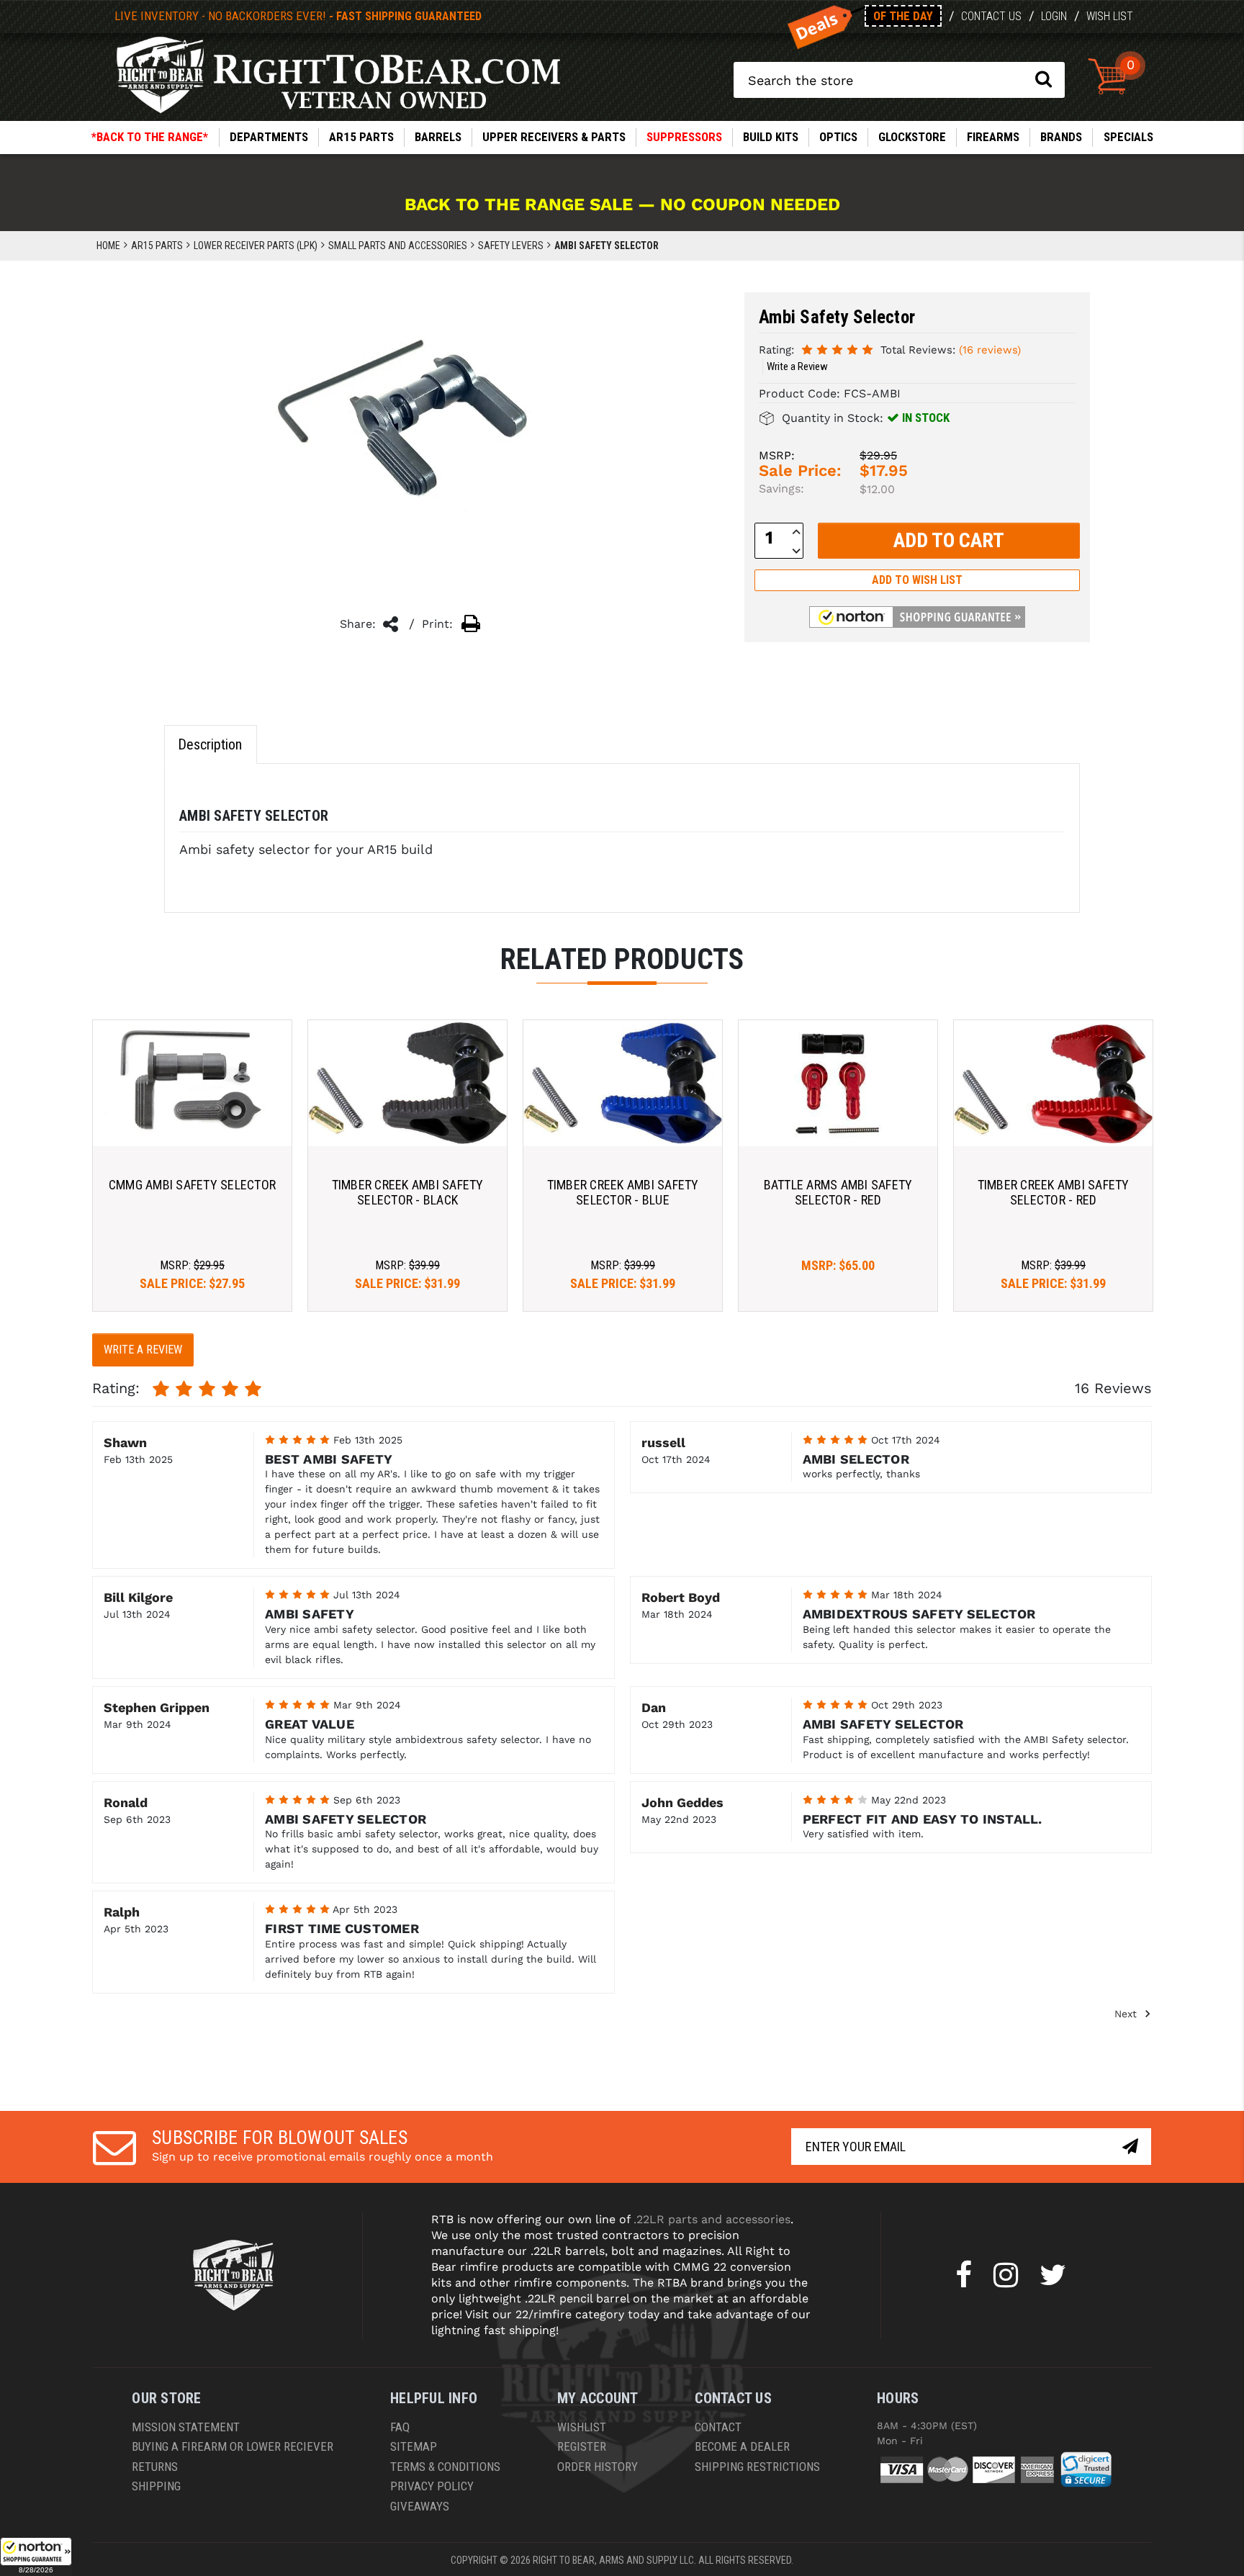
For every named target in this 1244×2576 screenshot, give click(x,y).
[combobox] (899, 80)
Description (210, 744)
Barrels (438, 137)
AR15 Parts (361, 137)
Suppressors (684, 137)
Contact (718, 2427)
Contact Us (991, 16)
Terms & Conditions (445, 2467)
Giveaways (420, 2506)
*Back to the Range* (150, 137)
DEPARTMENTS (269, 137)
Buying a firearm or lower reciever (233, 2446)
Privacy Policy (432, 2486)
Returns (155, 2467)
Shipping (156, 2486)
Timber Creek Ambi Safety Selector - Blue (623, 1193)
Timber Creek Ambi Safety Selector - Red (1054, 1193)
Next (1127, 2013)
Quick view (193, 1083)
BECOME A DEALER (742, 2446)
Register (582, 2446)
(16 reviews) (990, 350)
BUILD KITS (771, 137)
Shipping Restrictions (757, 2467)
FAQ (400, 2427)
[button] (36, 2557)
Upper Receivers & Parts (554, 137)
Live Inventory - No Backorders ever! (298, 16)
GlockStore (912, 137)
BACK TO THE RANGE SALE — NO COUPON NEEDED (622, 204)
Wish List (1110, 16)
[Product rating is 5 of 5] (837, 349)
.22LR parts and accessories (712, 2219)
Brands (1061, 137)
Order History (598, 2467)
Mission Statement (186, 2427)
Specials (1128, 137)
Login (1054, 16)
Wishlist (582, 2427)
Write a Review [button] (797, 366)
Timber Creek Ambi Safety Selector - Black (408, 1193)
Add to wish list (917, 580)
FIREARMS (993, 137)
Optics (838, 137)
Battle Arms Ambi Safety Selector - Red (838, 1193)
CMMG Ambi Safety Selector (192, 1185)
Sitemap (414, 2446)
